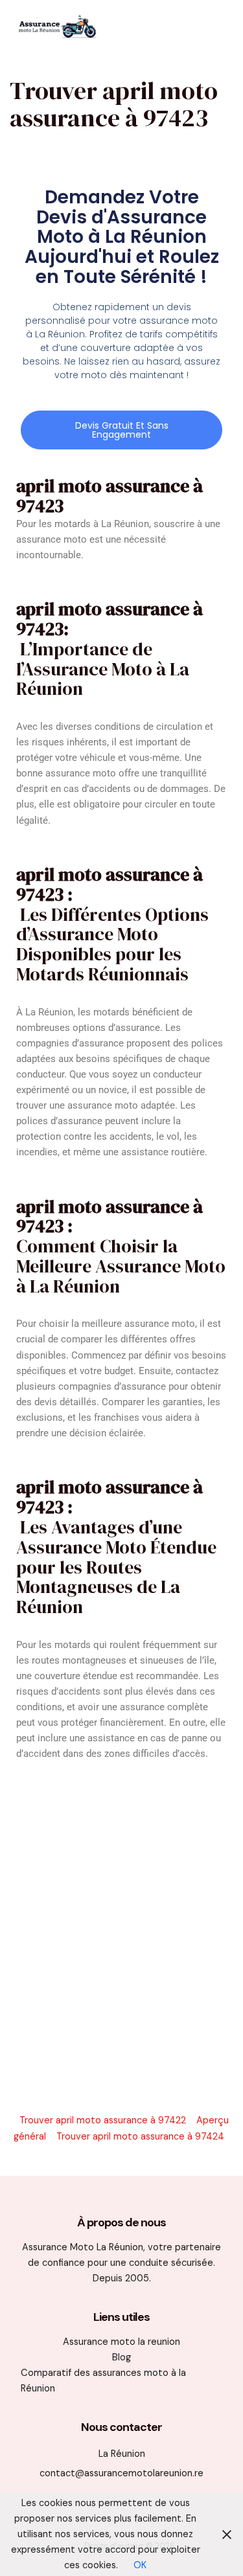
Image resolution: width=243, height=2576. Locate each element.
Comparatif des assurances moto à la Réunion (103, 2381)
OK (140, 2565)
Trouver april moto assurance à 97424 (140, 2137)
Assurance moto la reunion (121, 2342)
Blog (121, 2357)
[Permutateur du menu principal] (213, 26)
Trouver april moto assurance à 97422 (103, 2120)
